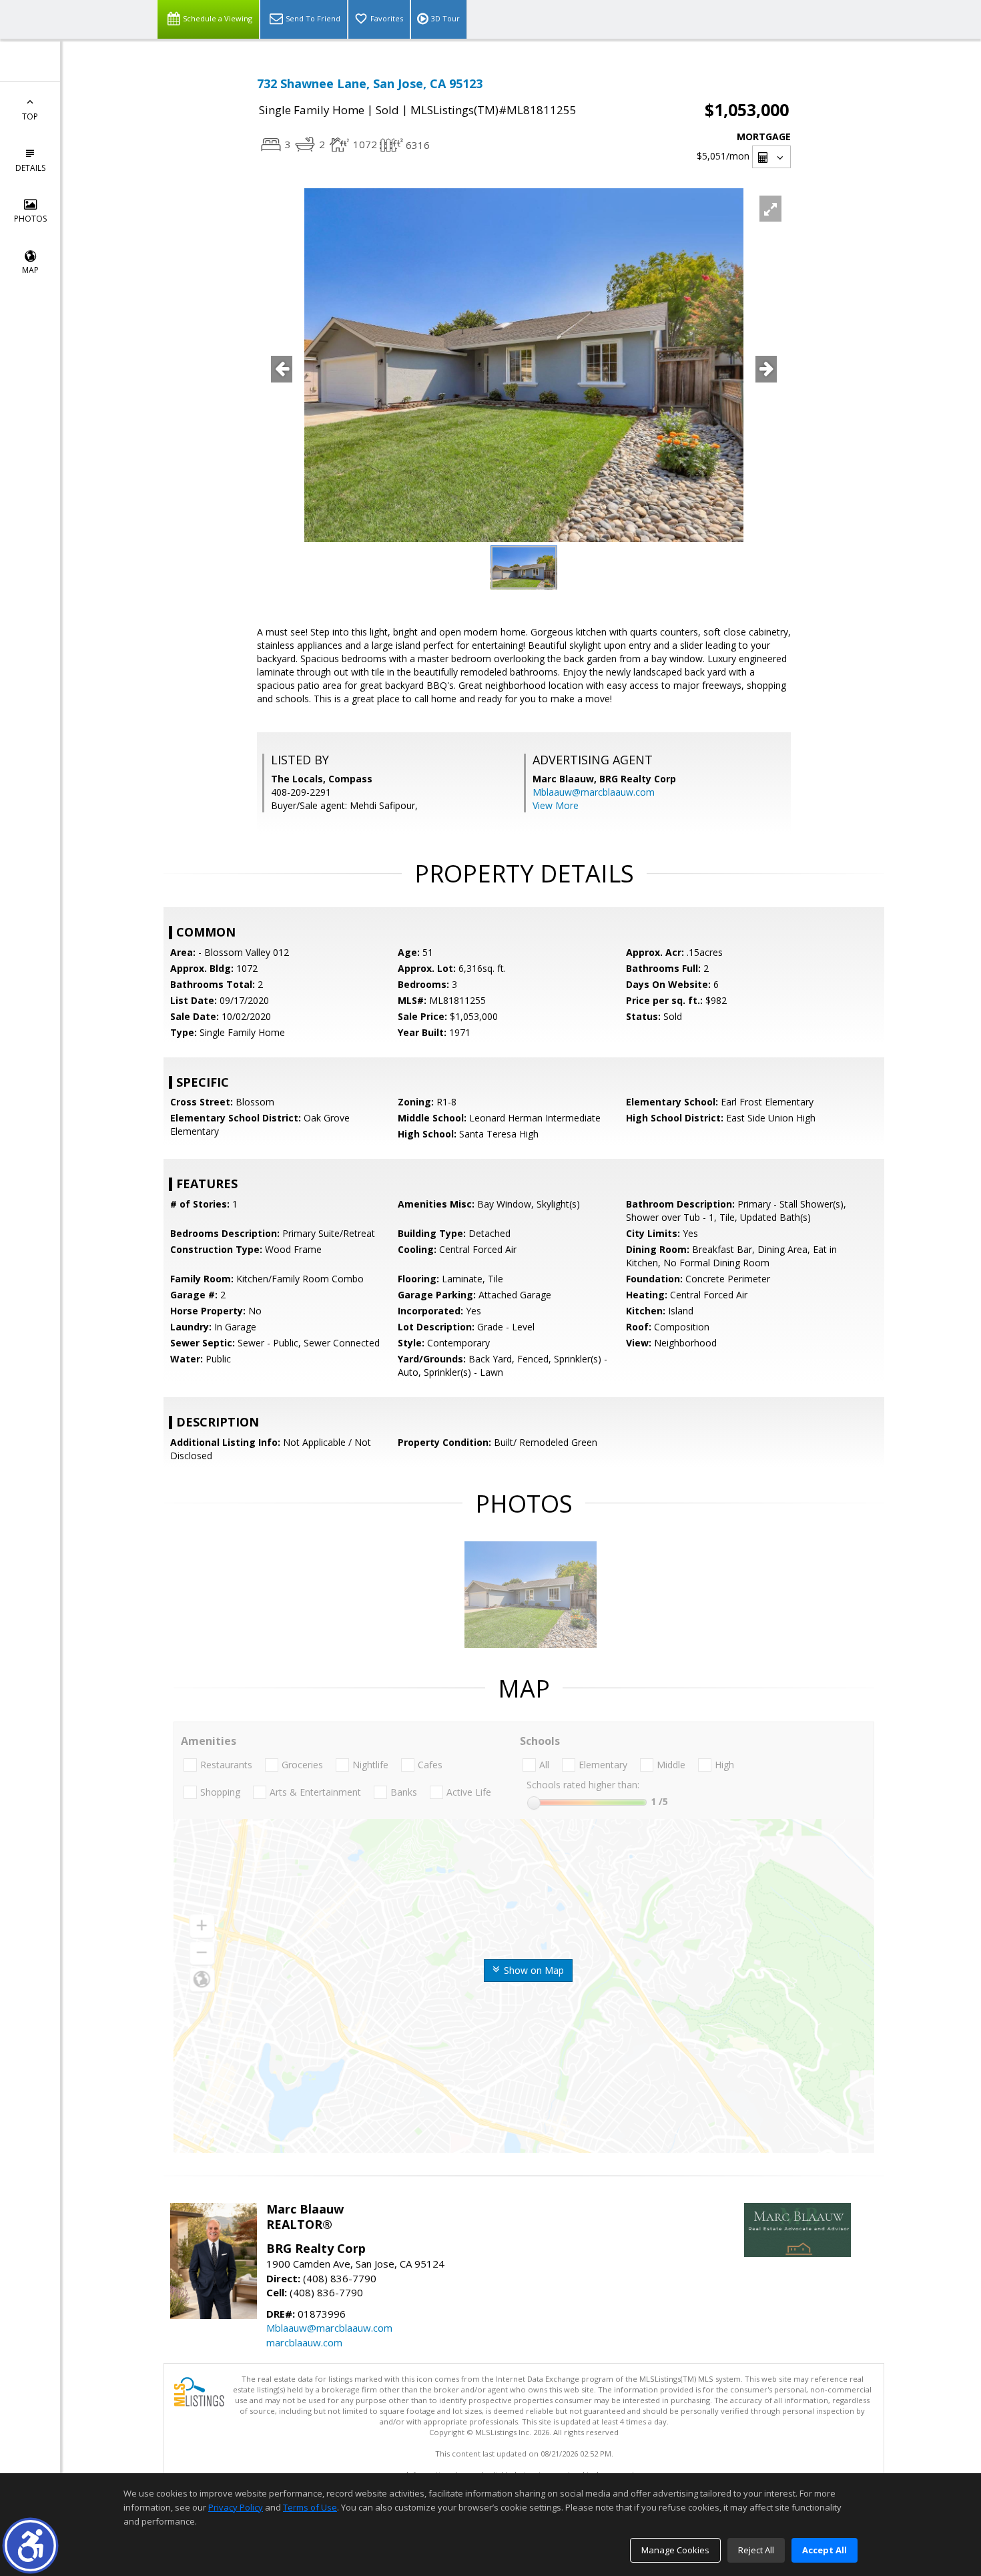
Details (30, 168)
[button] (30, 2546)
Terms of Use (310, 2507)
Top (30, 116)
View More (556, 805)
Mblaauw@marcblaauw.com (594, 792)
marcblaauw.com (304, 2342)
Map (30, 270)
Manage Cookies (675, 2550)
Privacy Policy (236, 2507)
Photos (30, 219)
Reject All (756, 2550)
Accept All (825, 2550)
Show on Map (533, 1970)
